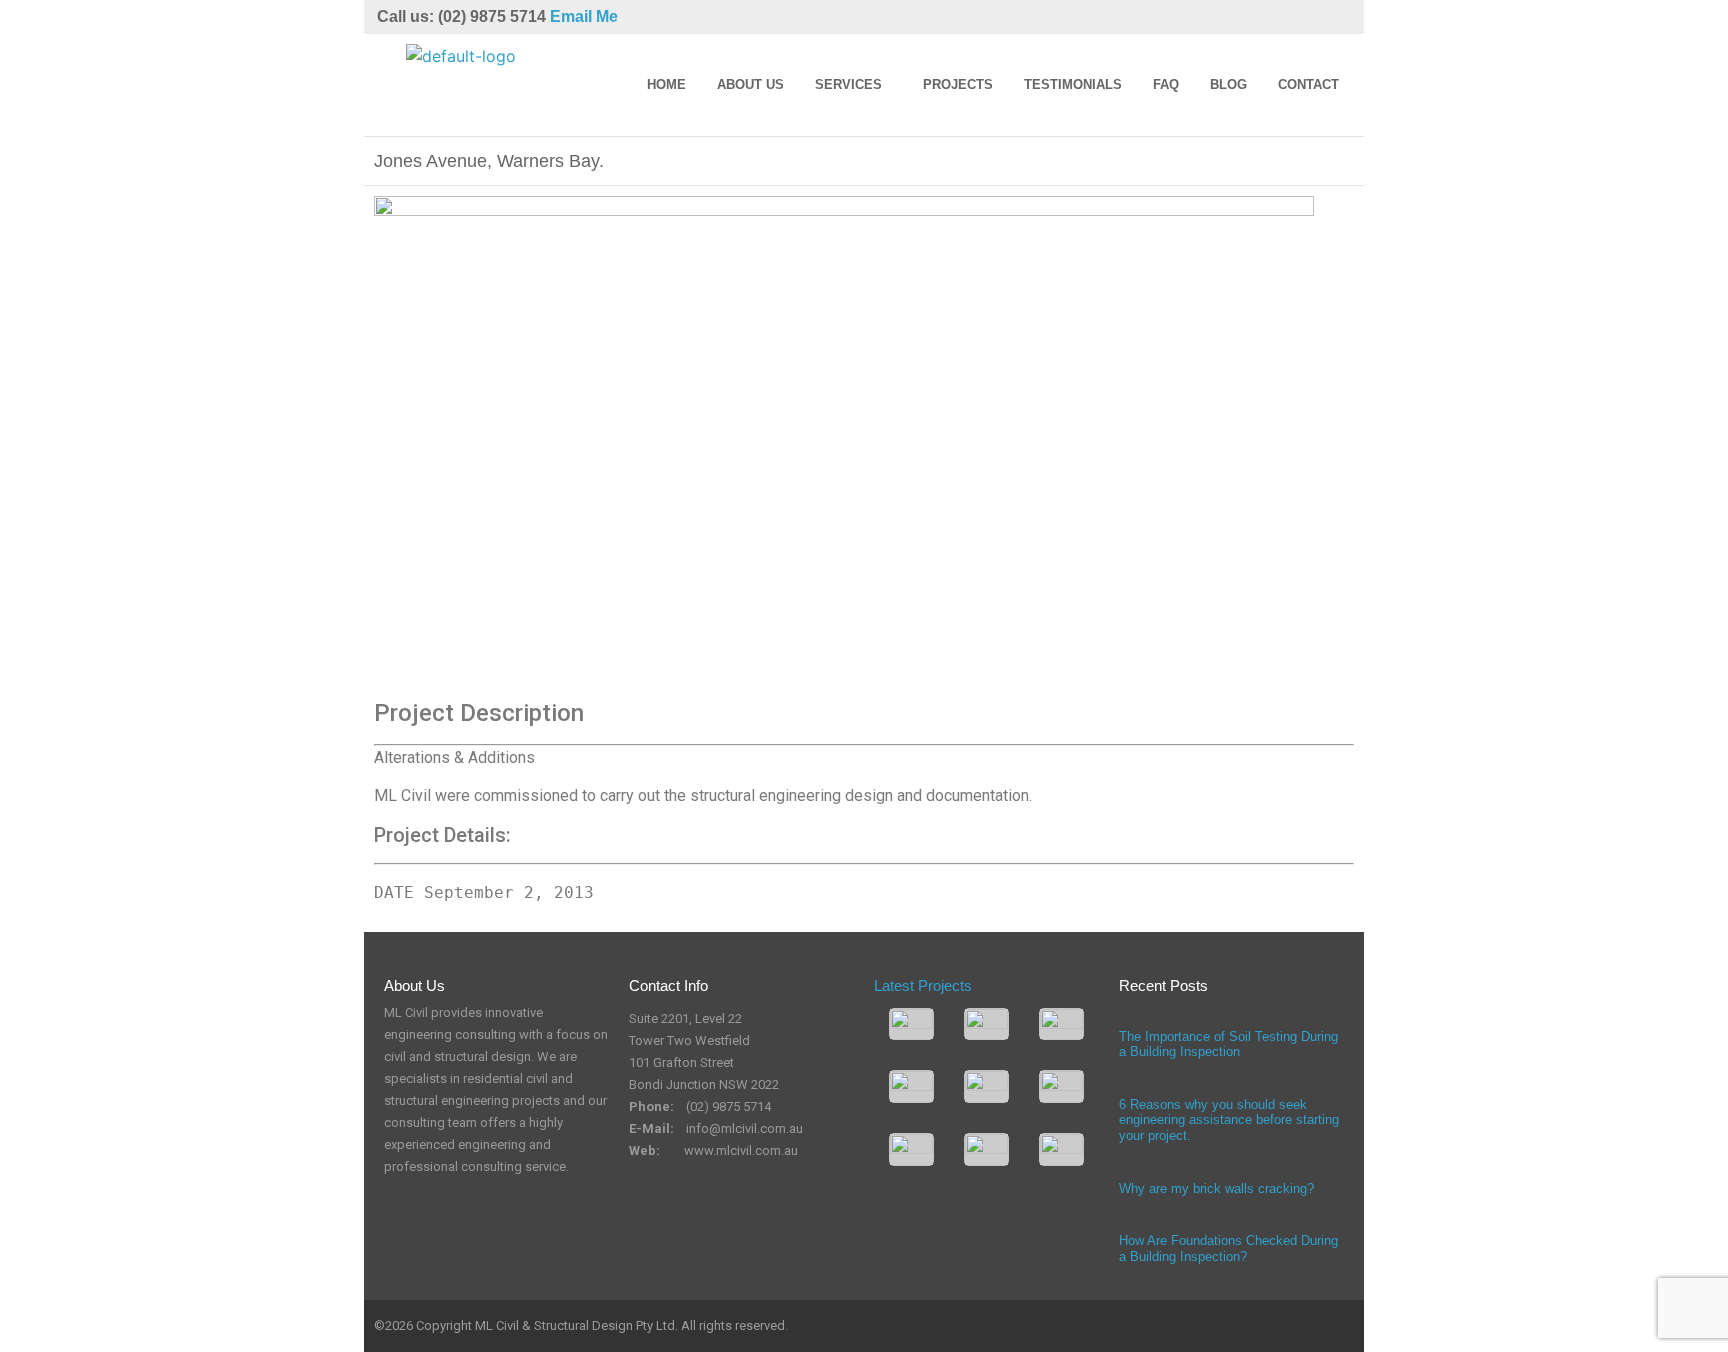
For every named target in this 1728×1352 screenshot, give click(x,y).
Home (666, 84)
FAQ (1166, 84)
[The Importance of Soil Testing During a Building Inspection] (1124, 1021)
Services (848, 84)
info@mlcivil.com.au (744, 1128)
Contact (1308, 84)
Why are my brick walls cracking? (1216, 1188)
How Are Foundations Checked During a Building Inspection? (1228, 1248)
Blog (1228, 84)
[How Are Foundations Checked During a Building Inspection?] (1124, 1225)
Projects (958, 84)
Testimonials (1073, 84)
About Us (750, 84)
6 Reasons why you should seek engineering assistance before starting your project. (1229, 1120)
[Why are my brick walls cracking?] (1124, 1173)
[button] (853, 85)
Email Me (584, 16)
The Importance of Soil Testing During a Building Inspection (1228, 1044)
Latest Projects (923, 985)
